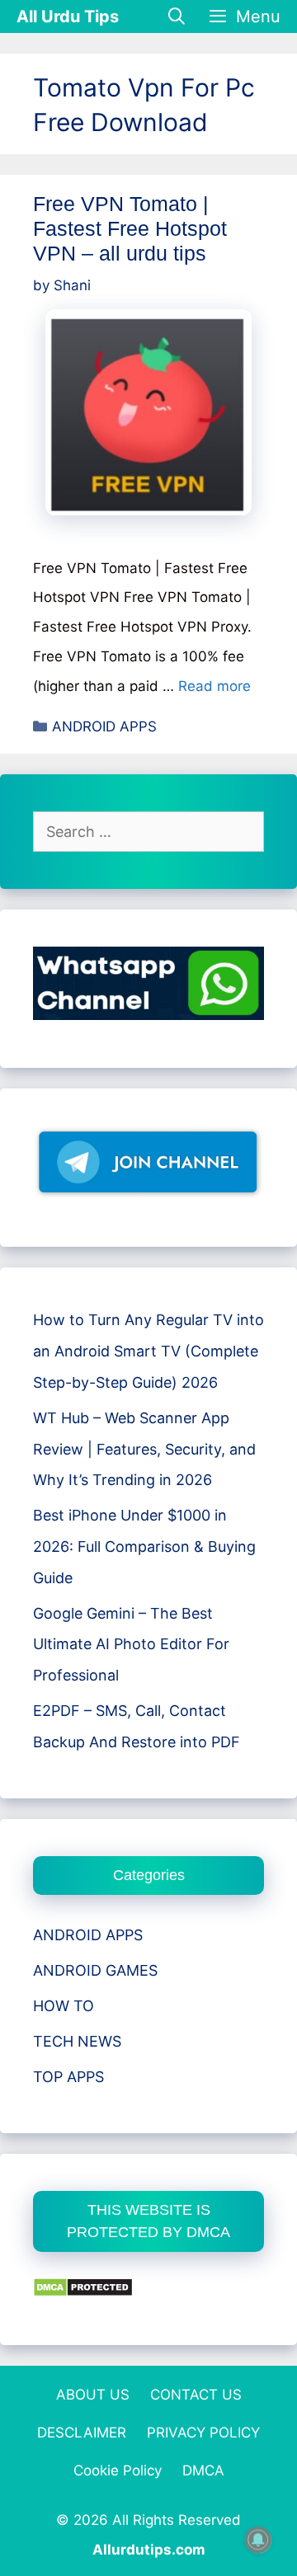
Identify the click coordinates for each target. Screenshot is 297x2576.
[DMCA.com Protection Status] (83, 2292)
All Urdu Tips (68, 16)
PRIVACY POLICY (203, 2433)
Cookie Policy (118, 2470)
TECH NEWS (77, 2041)
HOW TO (64, 2006)
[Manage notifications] (258, 2540)
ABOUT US (93, 2395)
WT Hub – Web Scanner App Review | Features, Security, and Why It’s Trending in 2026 (144, 1449)
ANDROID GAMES (95, 1970)
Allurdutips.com (149, 2550)
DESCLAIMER (82, 2433)
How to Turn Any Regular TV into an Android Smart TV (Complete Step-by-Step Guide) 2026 (148, 1351)
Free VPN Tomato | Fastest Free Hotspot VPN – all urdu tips (130, 228)
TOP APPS (68, 2077)
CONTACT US (196, 2395)
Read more (214, 686)
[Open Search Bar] (177, 16)
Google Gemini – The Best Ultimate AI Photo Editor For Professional (131, 1645)
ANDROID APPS (104, 726)
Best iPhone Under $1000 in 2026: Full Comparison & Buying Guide (144, 1547)
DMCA (203, 2470)
